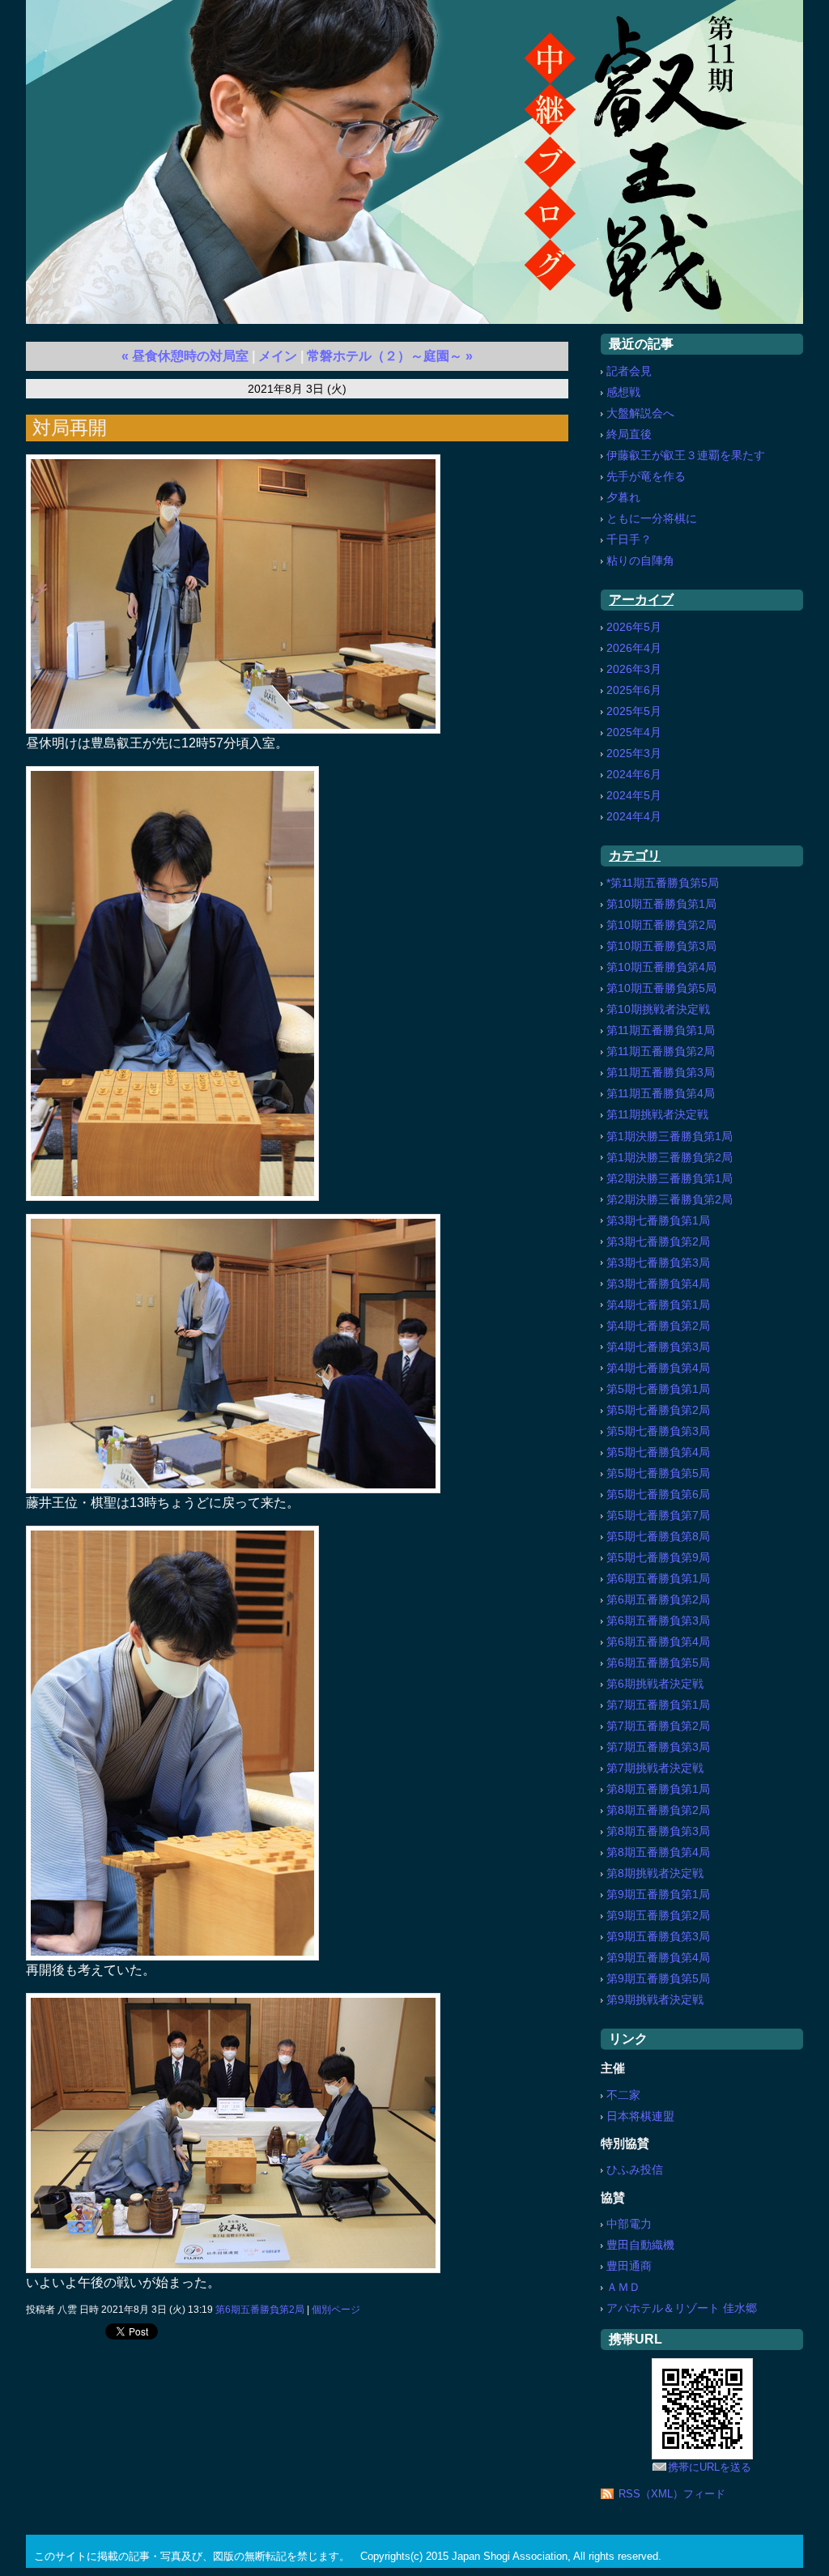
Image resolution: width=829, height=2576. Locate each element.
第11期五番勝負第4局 (661, 1093)
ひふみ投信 (635, 2169)
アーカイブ (641, 600)
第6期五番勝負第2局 (260, 2310)
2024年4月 (634, 816)
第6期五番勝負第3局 (658, 1620)
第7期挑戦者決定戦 (655, 1768)
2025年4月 (634, 732)
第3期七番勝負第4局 (658, 1284)
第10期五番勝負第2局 (661, 925)
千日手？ (629, 539)
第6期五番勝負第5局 (658, 1663)
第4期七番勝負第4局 (658, 1368)
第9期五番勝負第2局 (658, 1915)
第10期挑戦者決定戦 (658, 1009)
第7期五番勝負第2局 (658, 1726)
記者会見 (629, 371)
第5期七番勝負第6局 (658, 1494)
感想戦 (623, 392)
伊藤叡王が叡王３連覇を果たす (686, 455)
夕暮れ (623, 497)
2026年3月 (634, 669)
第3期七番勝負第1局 (658, 1220)
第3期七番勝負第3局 (658, 1262)
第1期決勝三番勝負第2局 (670, 1157)
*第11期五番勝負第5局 (663, 883)
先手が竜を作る (646, 476)
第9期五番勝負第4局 (658, 1957)
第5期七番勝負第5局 (658, 1473)
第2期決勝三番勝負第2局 (670, 1199)
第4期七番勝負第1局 (658, 1305)
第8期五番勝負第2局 (658, 1810)
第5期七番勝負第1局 (658, 1389)
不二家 (623, 2095)
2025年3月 (634, 753)
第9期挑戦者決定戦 (655, 1999)
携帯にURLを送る (710, 2467)
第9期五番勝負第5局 (658, 1978)
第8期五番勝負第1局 (658, 1789)
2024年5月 (634, 795)
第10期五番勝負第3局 (661, 946)
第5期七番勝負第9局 (658, 1557)
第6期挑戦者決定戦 (655, 1684)
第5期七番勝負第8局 (658, 1536)
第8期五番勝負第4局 (658, 1852)
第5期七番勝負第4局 (658, 1452)
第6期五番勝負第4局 (658, 1641)
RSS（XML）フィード (672, 2494)
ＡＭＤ (623, 2287)
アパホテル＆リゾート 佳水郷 (682, 2308)
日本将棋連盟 (640, 2116)
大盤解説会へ (640, 413)
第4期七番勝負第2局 (658, 1326)
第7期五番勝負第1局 (658, 1705)
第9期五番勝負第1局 (658, 1894)
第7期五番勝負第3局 (658, 1747)
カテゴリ (635, 856)
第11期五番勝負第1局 (661, 1030)
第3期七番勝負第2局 (658, 1241)
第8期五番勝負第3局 (658, 1831)
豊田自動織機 (640, 2245)
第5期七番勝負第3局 (658, 1431)
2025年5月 (634, 711)
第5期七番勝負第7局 (658, 1515)
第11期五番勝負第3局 (661, 1072)
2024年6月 (634, 774)
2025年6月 (634, 690)
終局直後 (629, 434)
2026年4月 (634, 648)
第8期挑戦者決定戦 (655, 1873)
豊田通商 (629, 2266)
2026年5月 (634, 627)
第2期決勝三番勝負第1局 (670, 1178)
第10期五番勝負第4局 (661, 967)
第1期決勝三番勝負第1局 (670, 1136)
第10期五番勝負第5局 (661, 988)
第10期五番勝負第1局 (661, 904)
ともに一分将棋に (652, 518)
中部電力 (629, 2224)
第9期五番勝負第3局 (658, 1936)
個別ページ (336, 2310)
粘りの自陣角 (640, 560)
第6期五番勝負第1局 (658, 1578)
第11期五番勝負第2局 (661, 1051)
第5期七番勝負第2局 (658, 1410)
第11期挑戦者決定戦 (657, 1114)
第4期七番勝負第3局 (658, 1347)
